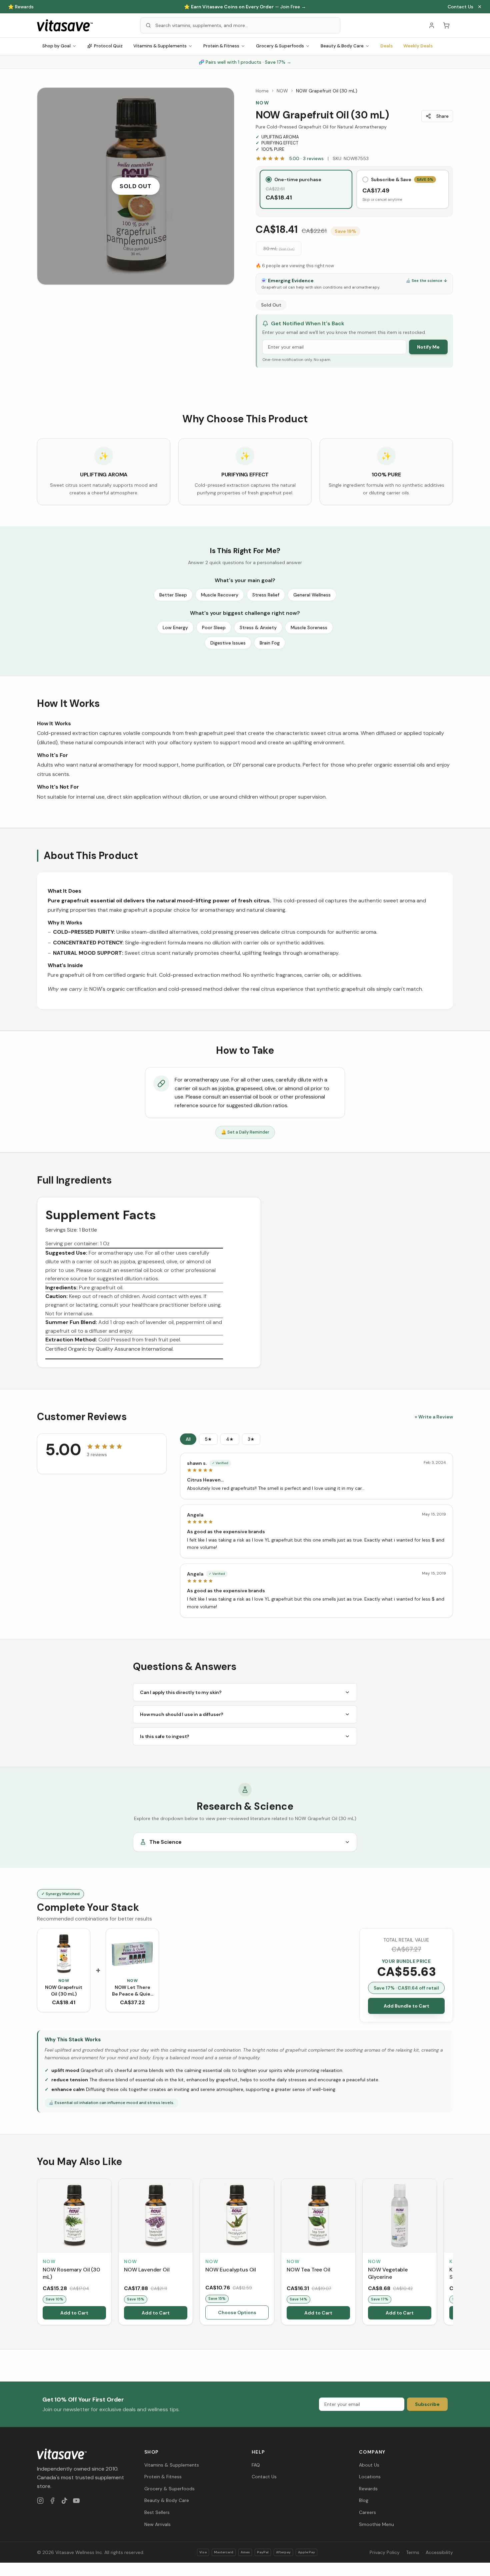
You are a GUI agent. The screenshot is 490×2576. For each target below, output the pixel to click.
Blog (364, 2500)
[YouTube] (76, 2501)
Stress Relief (266, 595)
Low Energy (175, 627)
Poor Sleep (214, 627)
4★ (230, 1439)
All (188, 1439)
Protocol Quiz (108, 46)
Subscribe (427, 2404)
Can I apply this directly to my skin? (181, 1692)
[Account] (432, 25)
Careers (367, 2512)
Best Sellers (157, 2512)
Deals (386, 46)
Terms (413, 2552)
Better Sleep (173, 595)
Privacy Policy (385, 2552)
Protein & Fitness (221, 46)
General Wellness (312, 595)
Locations (370, 2477)
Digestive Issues (228, 643)
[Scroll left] (38, 2253)
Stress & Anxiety (258, 627)
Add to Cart (74, 2313)
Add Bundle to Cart (406, 2006)
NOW (282, 91)
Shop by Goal (56, 46)
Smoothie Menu (376, 2524)
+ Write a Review (434, 1417)
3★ (251, 1439)
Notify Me (428, 347)
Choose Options (237, 2312)
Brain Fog (270, 643)
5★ (208, 1439)
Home (262, 91)
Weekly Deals (418, 46)
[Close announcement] (480, 7)
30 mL (279, 249)
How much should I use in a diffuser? (182, 1714)
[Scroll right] (452, 2253)
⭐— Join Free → (245, 7)
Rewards (368, 2489)
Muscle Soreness (309, 627)
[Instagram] (40, 2501)
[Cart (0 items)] (446, 25)
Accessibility (439, 2552)
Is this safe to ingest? (165, 1736)
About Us (369, 2465)
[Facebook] (52, 2501)
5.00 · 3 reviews (306, 158)
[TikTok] (64, 2501)
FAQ (256, 2465)
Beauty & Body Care (342, 46)
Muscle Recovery (220, 595)
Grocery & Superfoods (280, 46)
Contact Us (460, 7)
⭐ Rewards (21, 7)
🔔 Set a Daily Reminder (245, 1132)
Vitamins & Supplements (160, 46)
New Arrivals (157, 2524)
